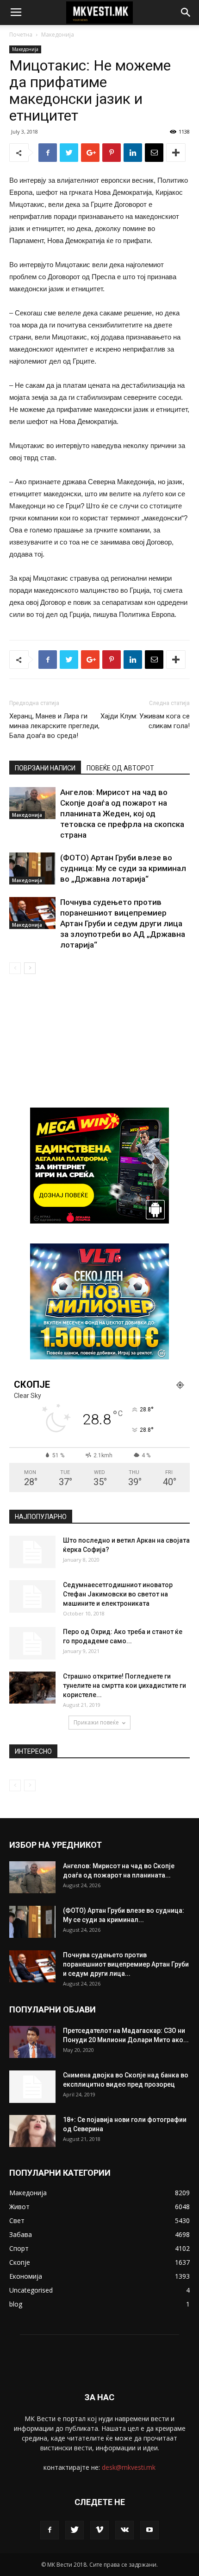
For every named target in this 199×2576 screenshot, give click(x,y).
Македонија (58, 35)
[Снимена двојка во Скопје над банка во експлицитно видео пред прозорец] (32, 2087)
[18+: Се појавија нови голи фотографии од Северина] (32, 2131)
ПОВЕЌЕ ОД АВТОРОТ (120, 768)
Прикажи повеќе (96, 1722)
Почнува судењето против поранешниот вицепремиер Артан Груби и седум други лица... (126, 1964)
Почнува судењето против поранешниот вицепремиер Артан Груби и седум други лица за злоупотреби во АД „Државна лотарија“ (123, 923)
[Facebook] (50, 2530)
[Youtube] (149, 2530)
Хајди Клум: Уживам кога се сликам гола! (145, 721)
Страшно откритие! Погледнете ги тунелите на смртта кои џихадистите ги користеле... (124, 1685)
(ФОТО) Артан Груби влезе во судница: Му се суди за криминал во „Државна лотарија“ (123, 868)
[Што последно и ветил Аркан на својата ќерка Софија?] (32, 1552)
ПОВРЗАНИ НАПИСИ (45, 768)
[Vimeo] (99, 2530)
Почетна (21, 35)
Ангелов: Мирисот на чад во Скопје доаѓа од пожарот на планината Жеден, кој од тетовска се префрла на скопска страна (122, 814)
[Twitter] (75, 2530)
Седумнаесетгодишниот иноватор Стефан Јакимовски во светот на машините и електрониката (118, 1594)
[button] (186, 13)
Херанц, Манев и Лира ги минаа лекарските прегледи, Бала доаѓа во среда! (54, 726)
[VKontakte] (124, 2530)
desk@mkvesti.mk (129, 2467)
